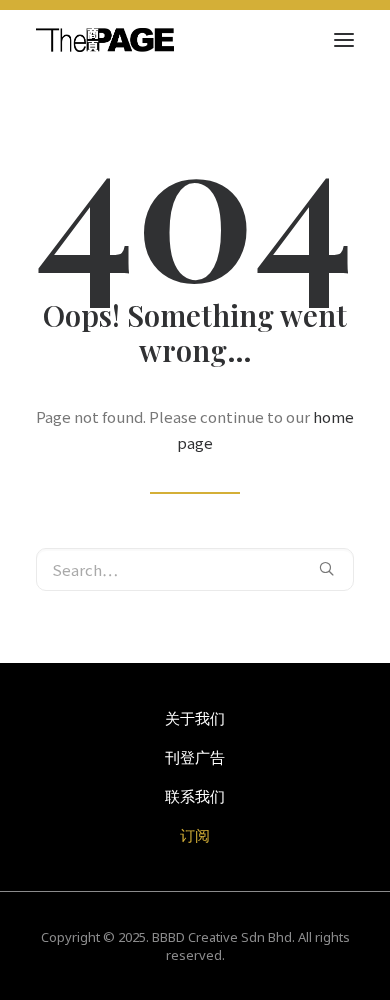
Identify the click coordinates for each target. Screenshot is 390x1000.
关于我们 (195, 718)
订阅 (195, 835)
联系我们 (195, 796)
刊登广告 (195, 757)
